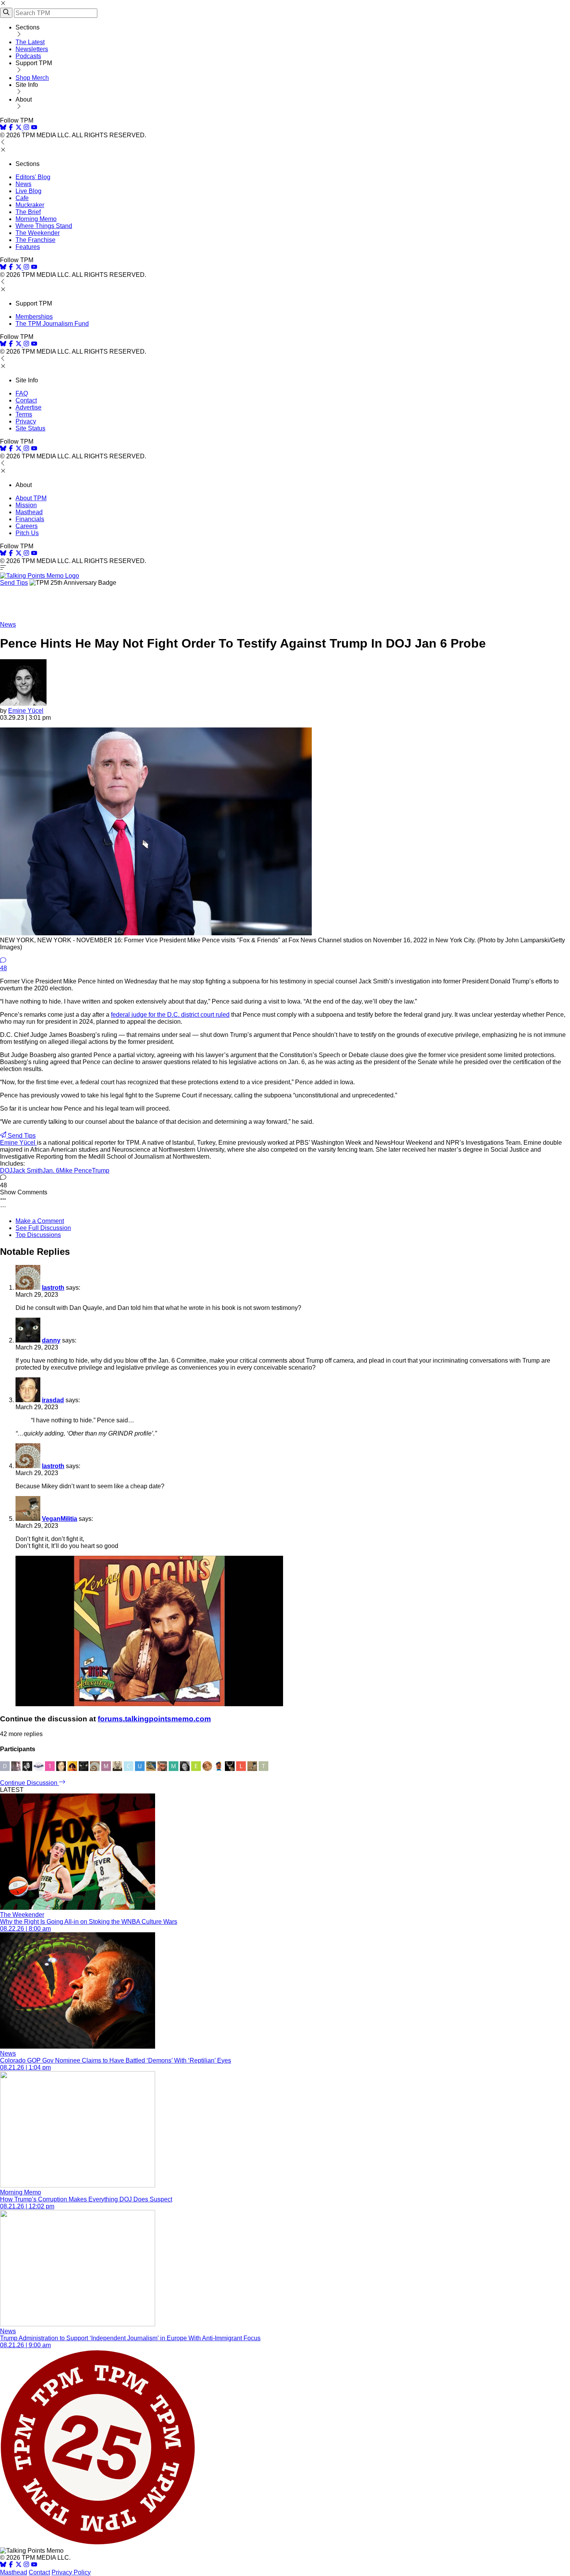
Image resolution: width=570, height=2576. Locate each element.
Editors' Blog (33, 177)
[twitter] (19, 2565)
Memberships (34, 317)
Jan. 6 (51, 1171)
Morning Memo (36, 219)
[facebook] (11, 128)
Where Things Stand (44, 226)
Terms (24, 414)
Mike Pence (76, 1171)
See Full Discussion (43, 1228)
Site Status (30, 428)
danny (51, 1340)
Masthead (29, 512)
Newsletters (32, 49)
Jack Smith (28, 1171)
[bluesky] (3, 128)
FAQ (22, 393)
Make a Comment (40, 1221)
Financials (30, 519)
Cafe (22, 198)
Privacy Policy (71, 2572)
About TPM (31, 498)
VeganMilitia (60, 1519)
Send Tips (14, 583)
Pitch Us (27, 533)
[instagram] (26, 128)
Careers (27, 526)
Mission (26, 505)
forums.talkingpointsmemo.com (154, 1719)
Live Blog (28, 191)
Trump (101, 1171)
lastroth (53, 1288)
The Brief (28, 212)
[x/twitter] (19, 128)
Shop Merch (32, 78)
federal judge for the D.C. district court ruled (170, 1015)
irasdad (53, 1400)
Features (28, 247)
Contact (26, 400)
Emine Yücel (26, 711)
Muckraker (30, 205)
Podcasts (28, 56)
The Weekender (38, 233)
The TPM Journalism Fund (52, 324)
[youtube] (34, 128)
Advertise (28, 407)
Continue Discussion (29, 1783)
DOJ (6, 1171)
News (23, 184)
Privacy (26, 421)
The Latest (30, 42)
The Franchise (35, 240)
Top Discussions (38, 1235)
